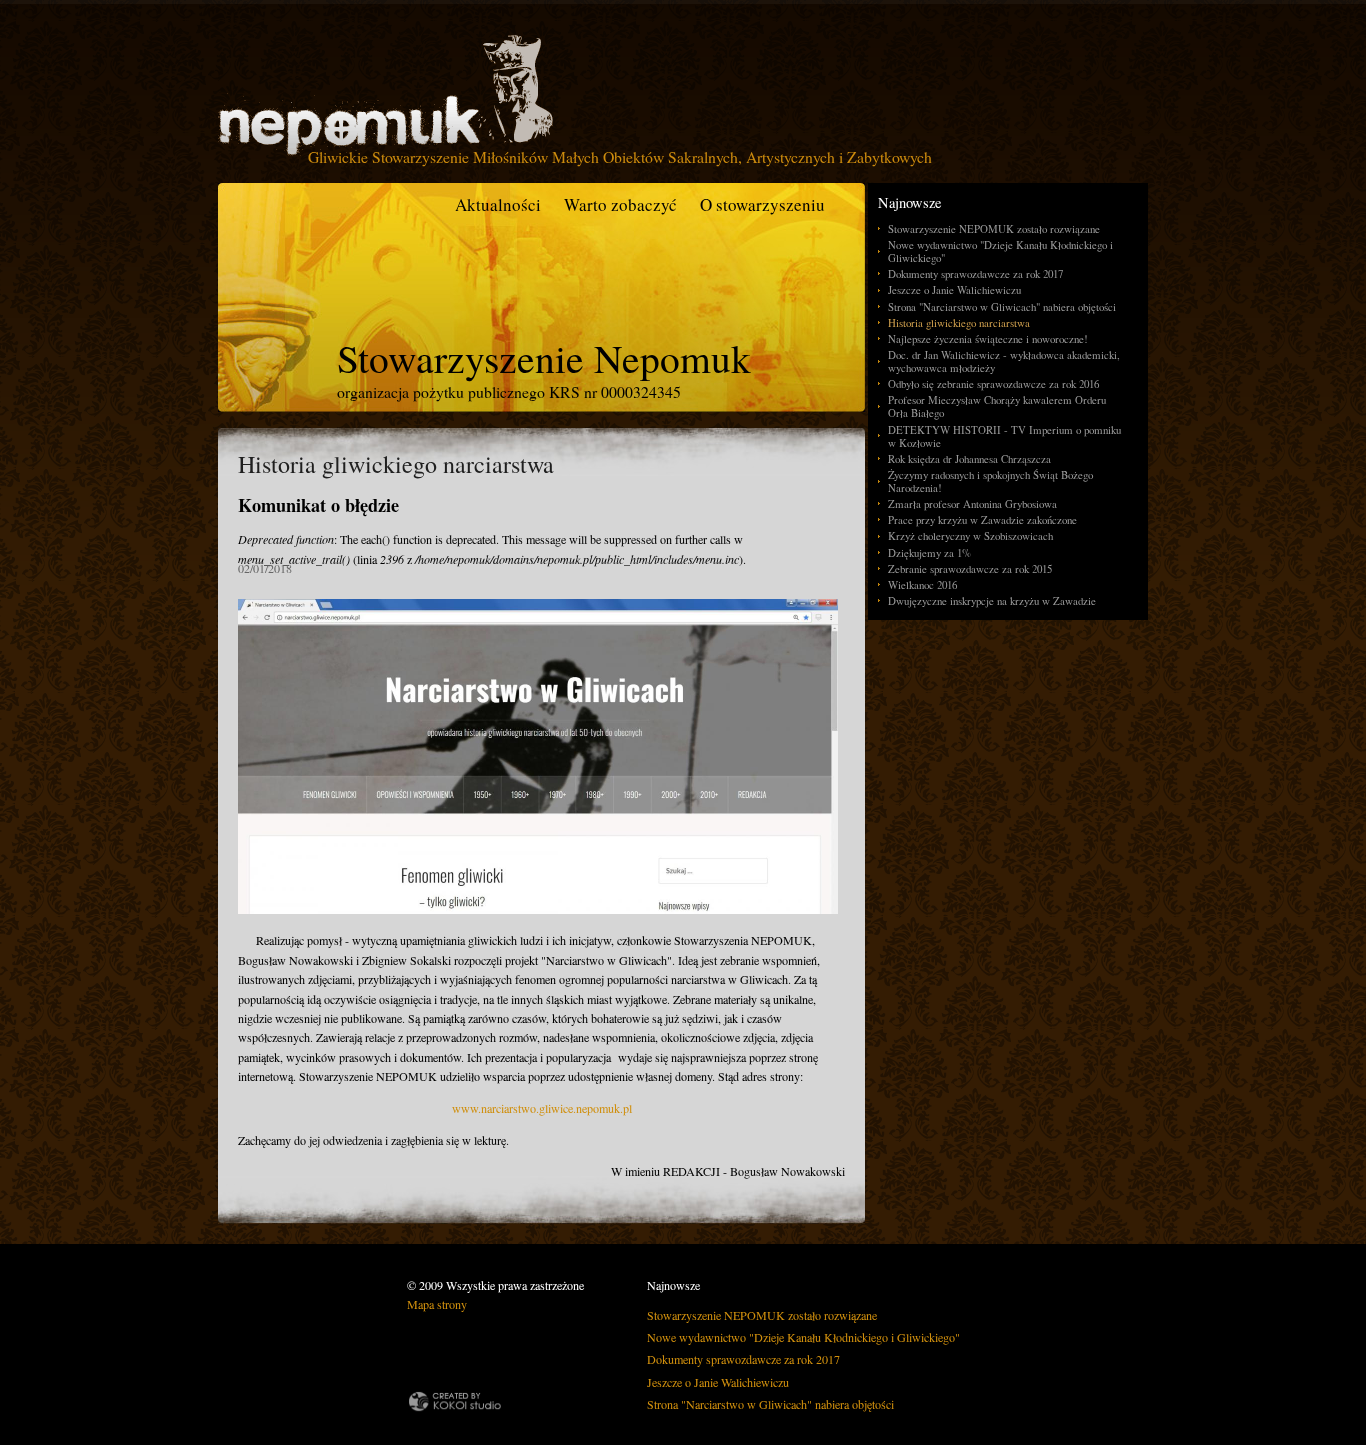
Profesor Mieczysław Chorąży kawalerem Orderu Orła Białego (997, 406)
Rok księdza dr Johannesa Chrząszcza (969, 458)
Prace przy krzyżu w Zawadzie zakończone (982, 519)
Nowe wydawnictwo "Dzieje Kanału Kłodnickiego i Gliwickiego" (1000, 251)
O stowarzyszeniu (762, 204)
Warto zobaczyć (620, 204)
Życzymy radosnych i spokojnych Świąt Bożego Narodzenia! (990, 481)
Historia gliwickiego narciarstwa (959, 322)
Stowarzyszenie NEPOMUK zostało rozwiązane (994, 228)
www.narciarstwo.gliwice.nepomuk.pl (542, 1108)
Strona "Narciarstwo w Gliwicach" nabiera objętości (1002, 306)
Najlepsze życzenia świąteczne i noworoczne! (988, 338)
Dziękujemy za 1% (929, 552)
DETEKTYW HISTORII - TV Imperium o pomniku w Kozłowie (1004, 436)
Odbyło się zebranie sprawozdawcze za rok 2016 (993, 383)
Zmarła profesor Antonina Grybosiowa (972, 503)
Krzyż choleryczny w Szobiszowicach (970, 535)
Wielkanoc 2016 (922, 584)
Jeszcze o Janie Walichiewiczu (954, 289)
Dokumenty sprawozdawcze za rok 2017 (975, 273)
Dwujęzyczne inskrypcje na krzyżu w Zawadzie (992, 600)
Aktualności (498, 204)
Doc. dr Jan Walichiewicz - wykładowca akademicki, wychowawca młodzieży (1004, 361)
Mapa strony (437, 1304)
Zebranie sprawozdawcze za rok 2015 (970, 568)
